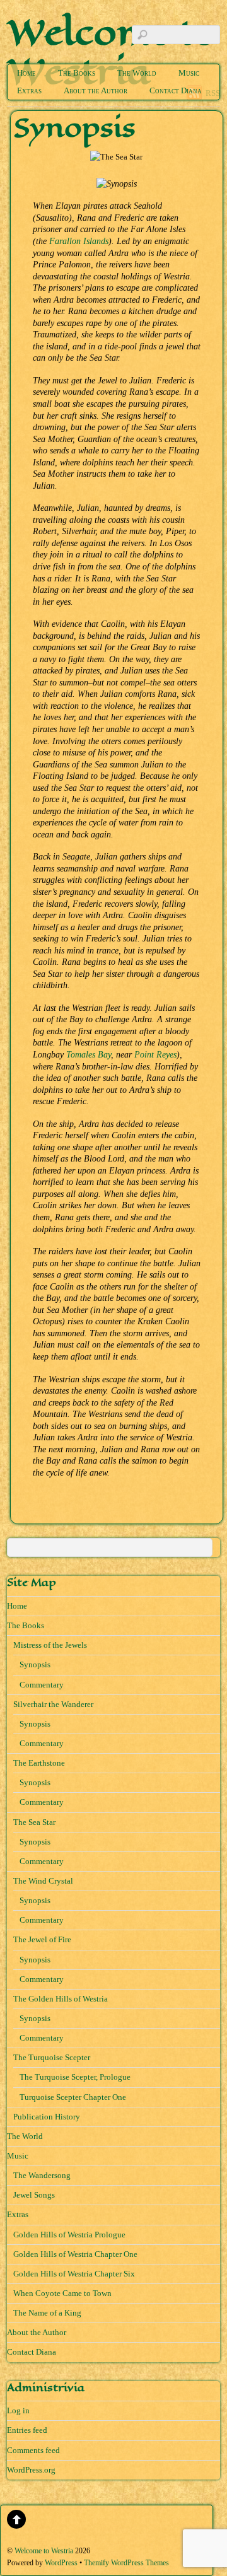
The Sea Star (34, 1822)
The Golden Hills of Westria (61, 1999)
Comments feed (33, 2450)
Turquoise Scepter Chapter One (73, 2097)
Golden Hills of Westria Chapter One (75, 2254)
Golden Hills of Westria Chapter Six (74, 2274)
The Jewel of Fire (42, 1939)
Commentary (42, 1685)
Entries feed (27, 2430)
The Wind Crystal (43, 1881)
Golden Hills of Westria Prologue (69, 2235)
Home (26, 73)
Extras (29, 90)
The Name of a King (47, 2313)
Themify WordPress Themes (126, 2563)
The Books (77, 73)
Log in (18, 2410)
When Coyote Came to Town (62, 2293)
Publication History (47, 2117)
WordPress (61, 2563)
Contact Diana (176, 90)
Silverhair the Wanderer (53, 1704)
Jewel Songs (34, 2195)
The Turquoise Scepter (52, 2057)
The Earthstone (39, 1763)
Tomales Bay (89, 1054)
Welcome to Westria (44, 2551)
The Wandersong (42, 2175)
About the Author (96, 90)
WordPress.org (31, 2470)
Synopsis (35, 1664)
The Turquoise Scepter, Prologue (75, 2077)
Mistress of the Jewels (50, 1645)
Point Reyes (155, 1054)
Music (189, 73)
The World (137, 73)
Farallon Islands (79, 241)
